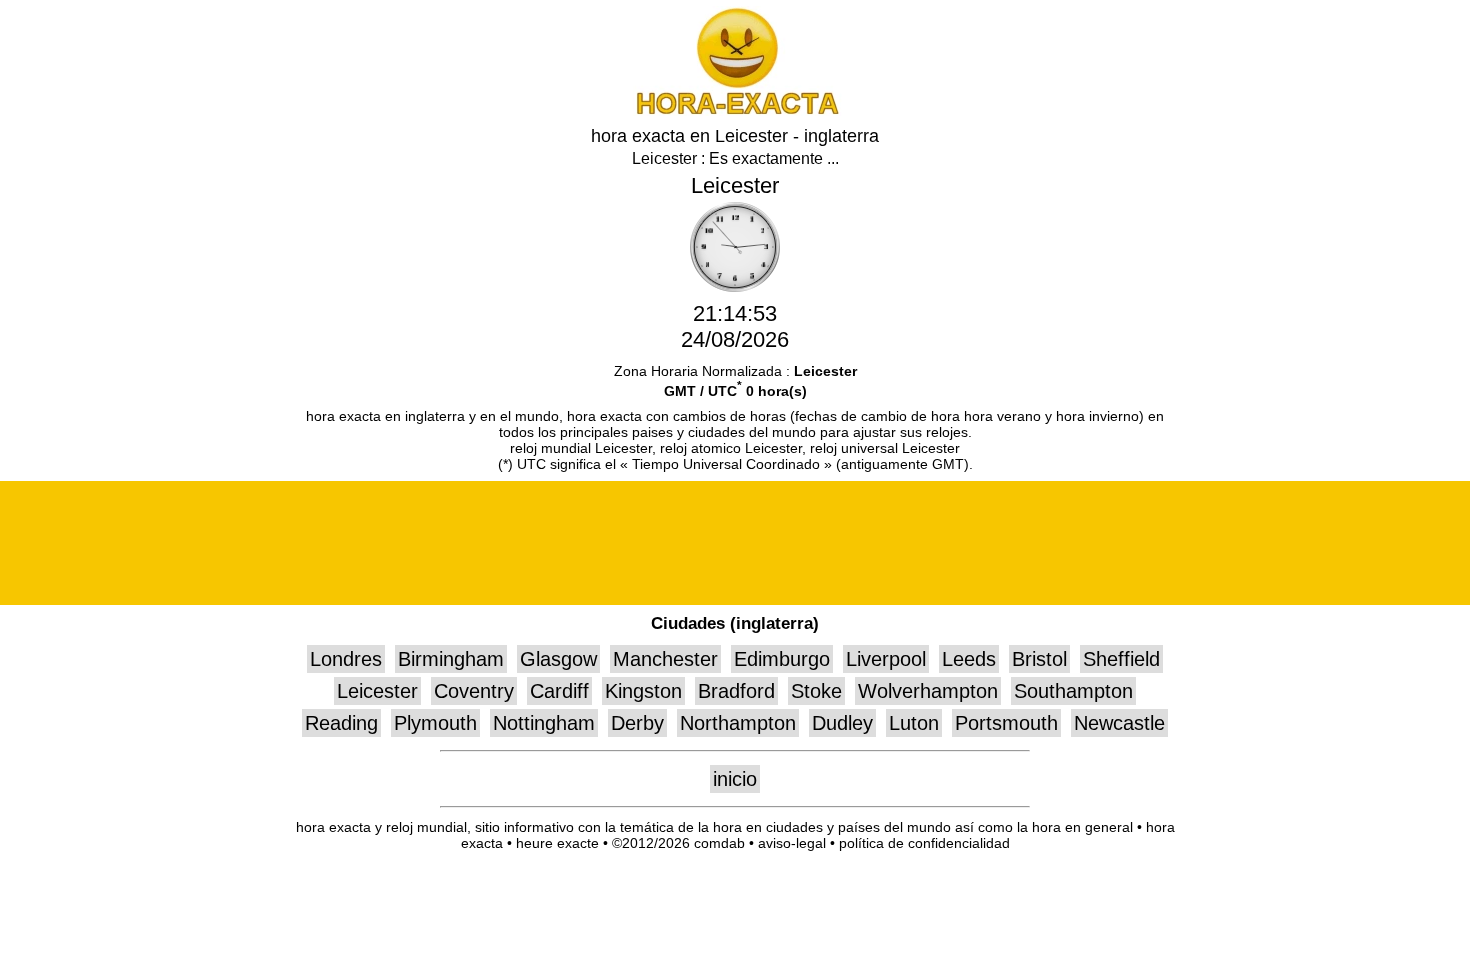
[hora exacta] (735, 110)
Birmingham (451, 659)
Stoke (816, 691)
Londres (346, 659)
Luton (914, 723)
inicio (735, 779)
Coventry (474, 691)
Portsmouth (1006, 723)
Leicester (377, 691)
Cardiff (559, 691)
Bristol (1039, 659)
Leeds (969, 659)
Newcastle (1119, 723)
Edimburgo (782, 659)
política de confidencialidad (924, 843)
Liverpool (886, 659)
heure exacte (557, 843)
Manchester (665, 659)
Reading (341, 723)
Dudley (842, 723)
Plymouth (435, 723)
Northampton (738, 723)
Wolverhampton (928, 691)
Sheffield (1121, 659)
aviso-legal (792, 843)
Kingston (643, 691)
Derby (637, 723)
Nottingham (544, 723)
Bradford (736, 691)
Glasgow (558, 659)
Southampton (1073, 691)
